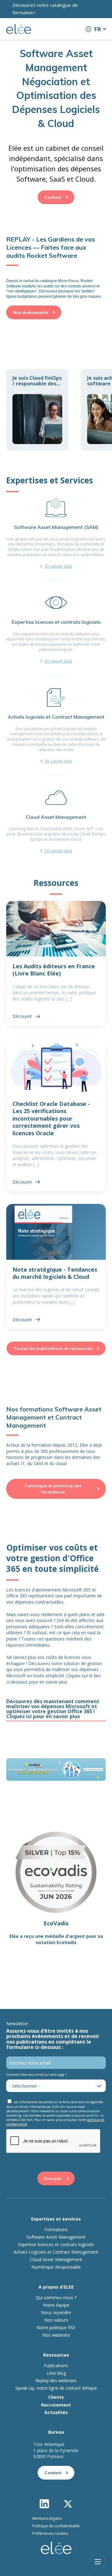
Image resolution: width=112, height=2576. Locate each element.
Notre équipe (56, 2305)
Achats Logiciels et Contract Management (56, 2252)
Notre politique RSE (56, 2328)
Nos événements (31, 312)
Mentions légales (47, 2518)
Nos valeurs (56, 2320)
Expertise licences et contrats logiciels (56, 2245)
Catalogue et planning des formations (53, 1489)
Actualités (56, 2412)
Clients (56, 2397)
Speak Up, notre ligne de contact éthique (56, 2388)
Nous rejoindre (56, 2313)
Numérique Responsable (56, 2267)
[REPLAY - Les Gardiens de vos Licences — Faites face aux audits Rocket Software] (56, 267)
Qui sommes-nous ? (56, 2298)
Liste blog (56, 2373)
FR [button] (97, 29)
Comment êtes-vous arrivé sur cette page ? (36, 2075)
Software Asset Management (56, 2237)
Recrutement (56, 2405)
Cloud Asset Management (56, 2260)
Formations (56, 2230)
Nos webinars (56, 2335)
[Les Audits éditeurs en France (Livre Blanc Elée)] (56, 963)
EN (96, 41)
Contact (53, 197)
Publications (56, 2366)
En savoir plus (58, 566)
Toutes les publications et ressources (53, 1348)
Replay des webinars (56, 2381)
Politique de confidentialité (56, 2526)
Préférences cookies (50, 2533)
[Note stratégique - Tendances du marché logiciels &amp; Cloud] (56, 1266)
